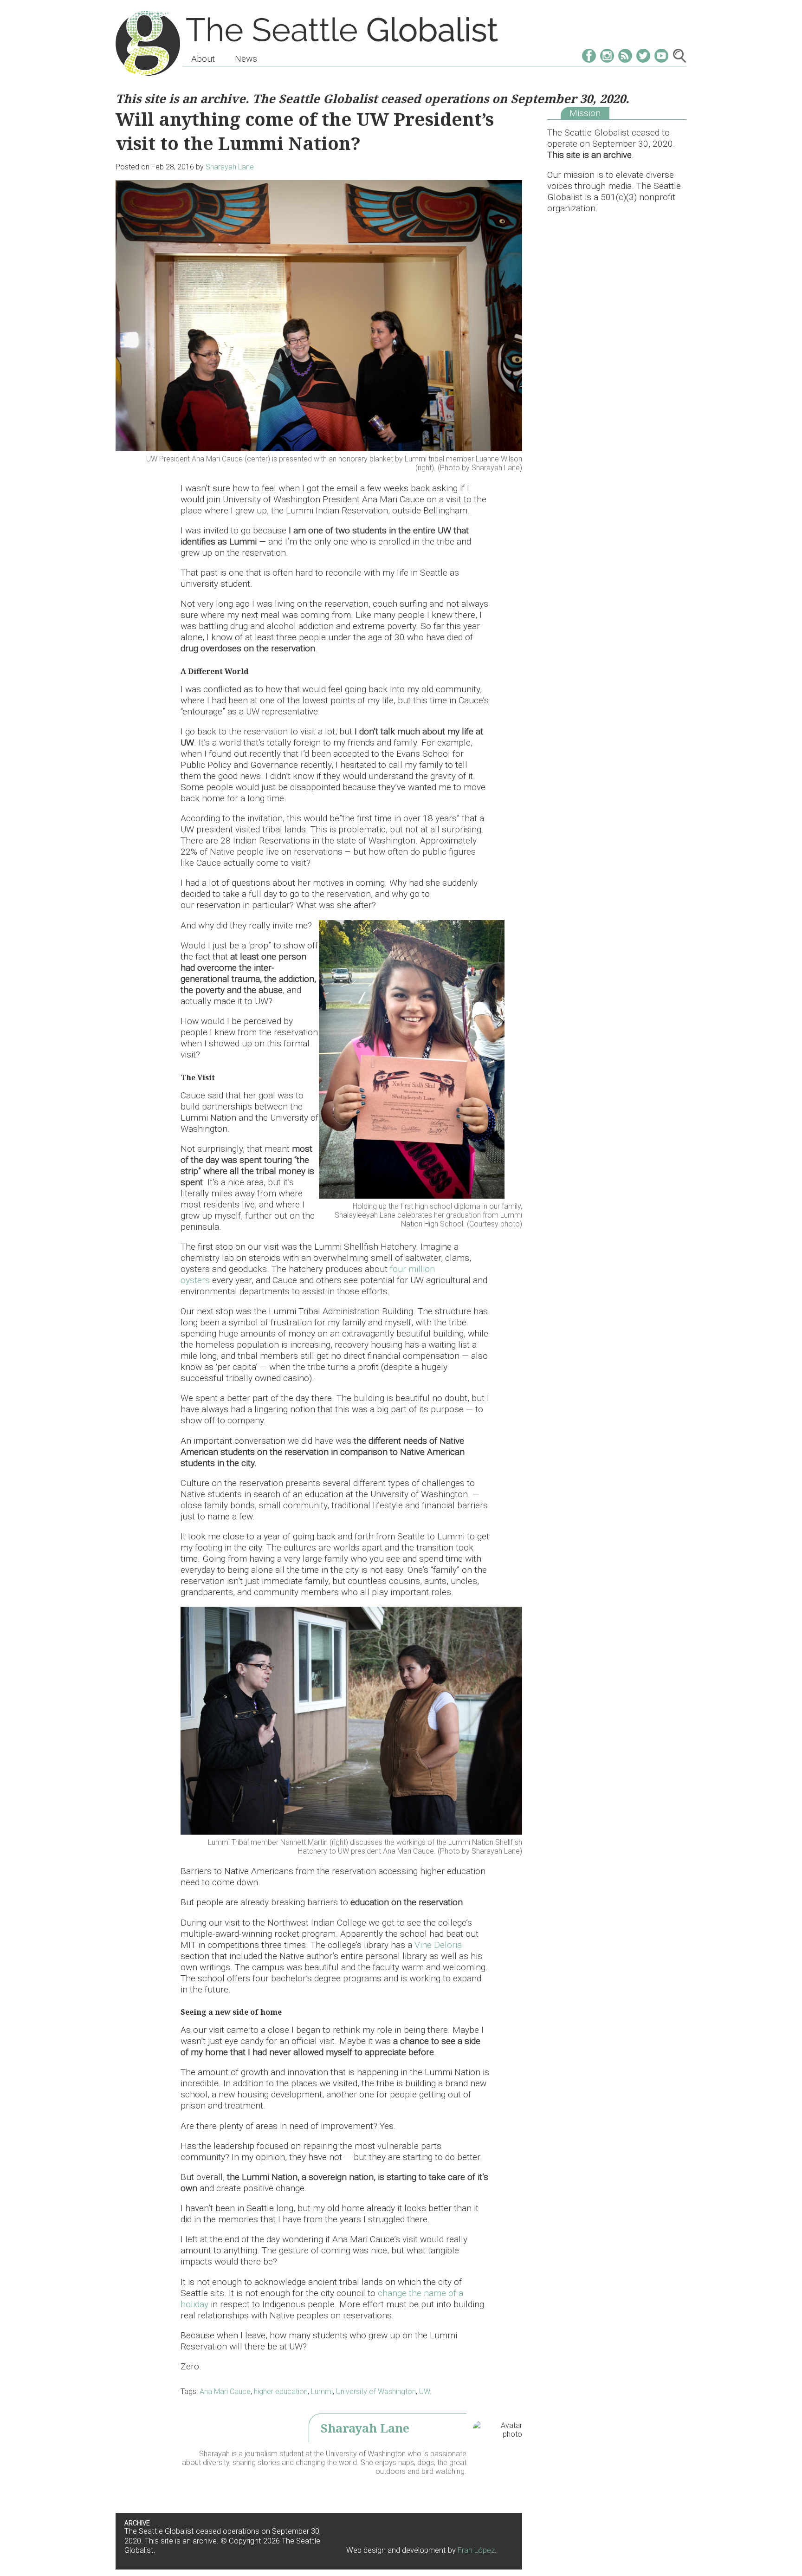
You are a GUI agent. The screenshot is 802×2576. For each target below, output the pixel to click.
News (246, 59)
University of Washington (376, 2391)
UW (424, 2391)
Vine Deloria (438, 1945)
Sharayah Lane (230, 167)
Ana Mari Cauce (225, 2391)
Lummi (322, 2391)
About (203, 59)
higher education (281, 2391)
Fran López (476, 2550)
